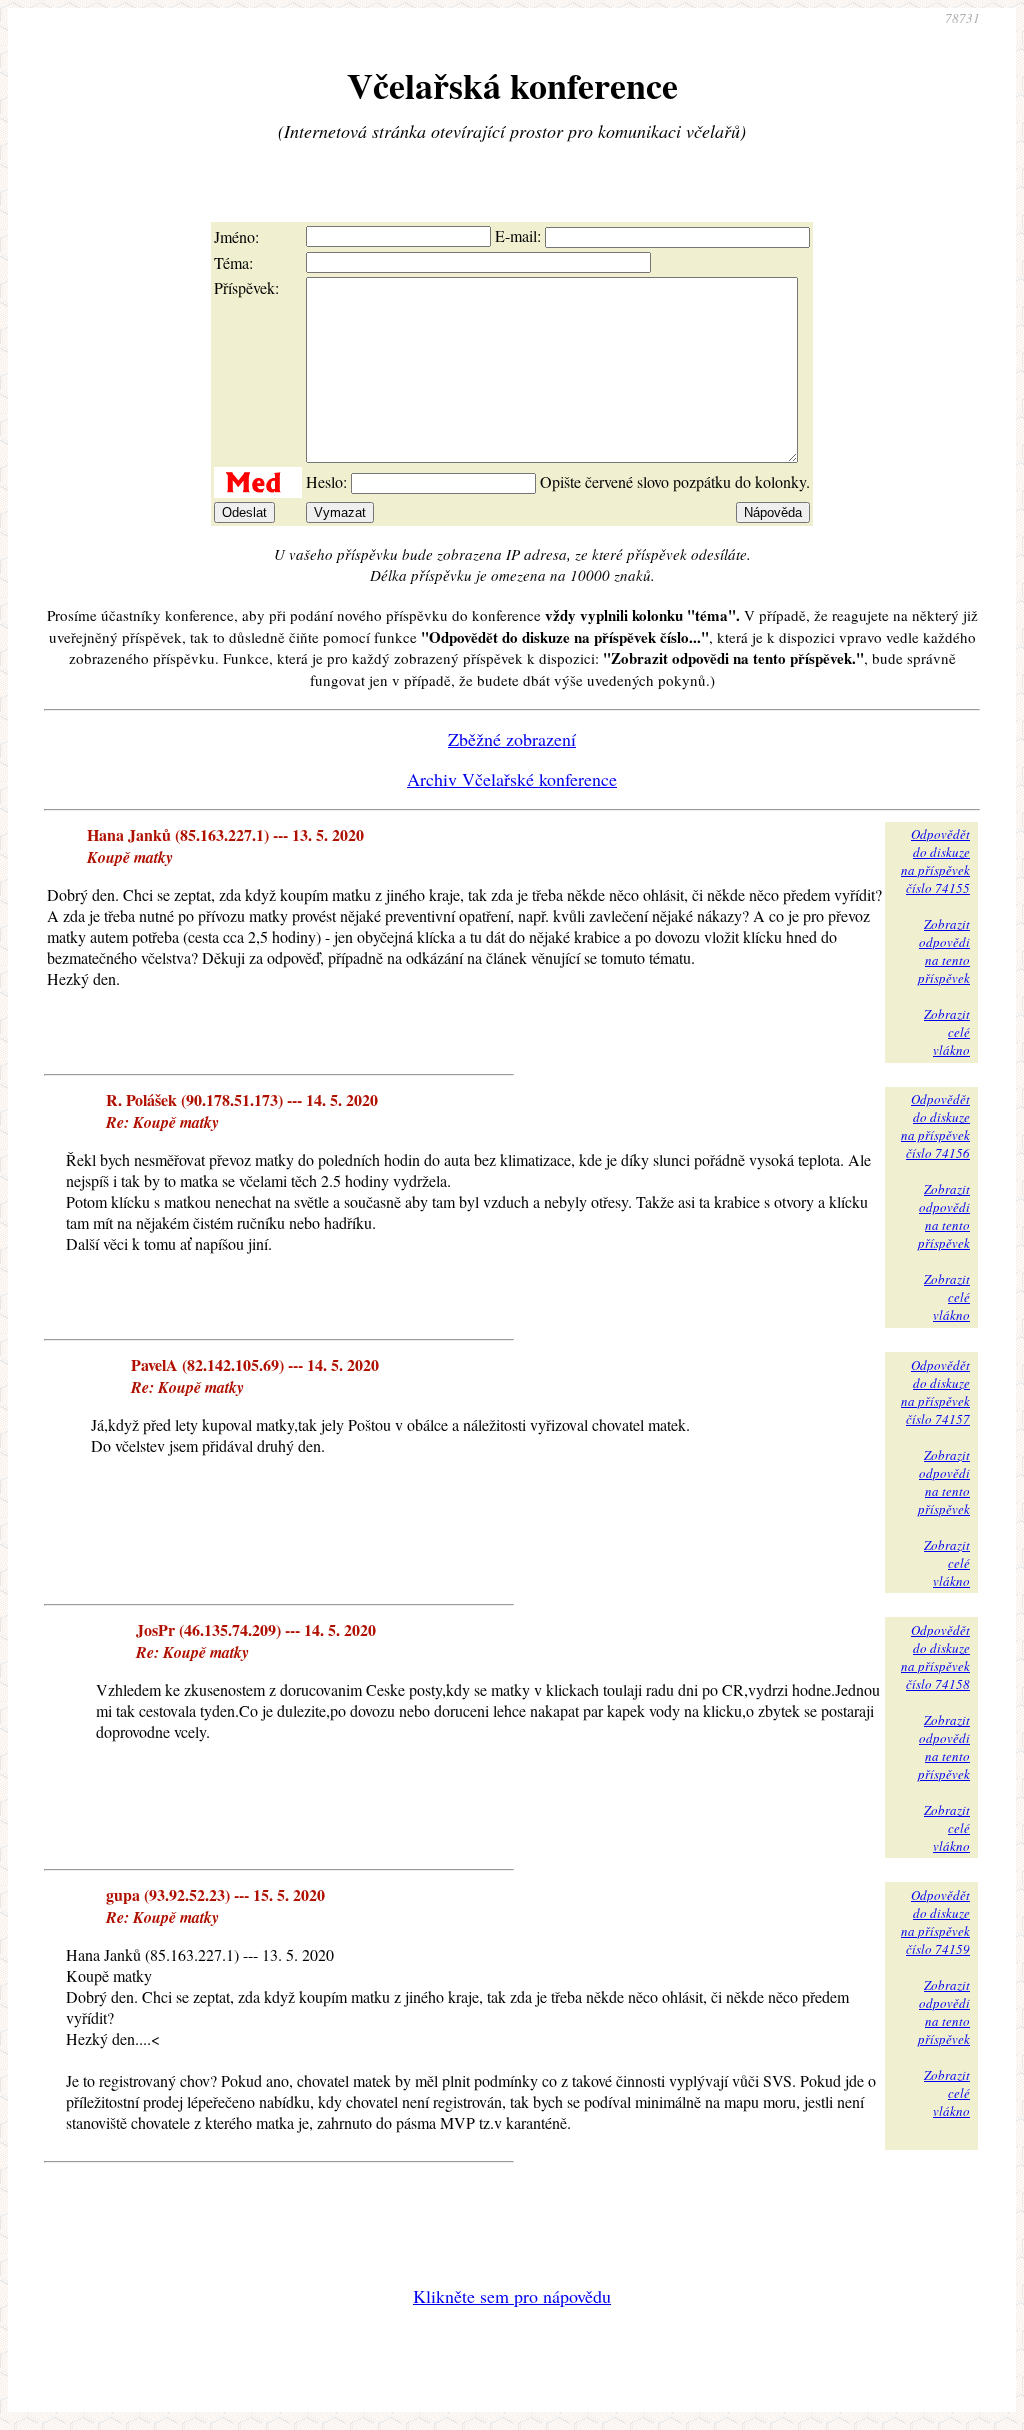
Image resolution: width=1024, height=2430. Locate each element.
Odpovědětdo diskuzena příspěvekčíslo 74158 (935, 1657)
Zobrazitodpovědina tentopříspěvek (944, 951)
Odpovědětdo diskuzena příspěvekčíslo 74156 (935, 1126)
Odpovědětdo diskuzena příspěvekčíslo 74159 (935, 1922)
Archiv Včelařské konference (512, 779)
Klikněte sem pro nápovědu (512, 2296)
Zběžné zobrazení (512, 739)
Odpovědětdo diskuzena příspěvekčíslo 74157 (935, 1392)
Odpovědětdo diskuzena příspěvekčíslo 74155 (935, 861)
